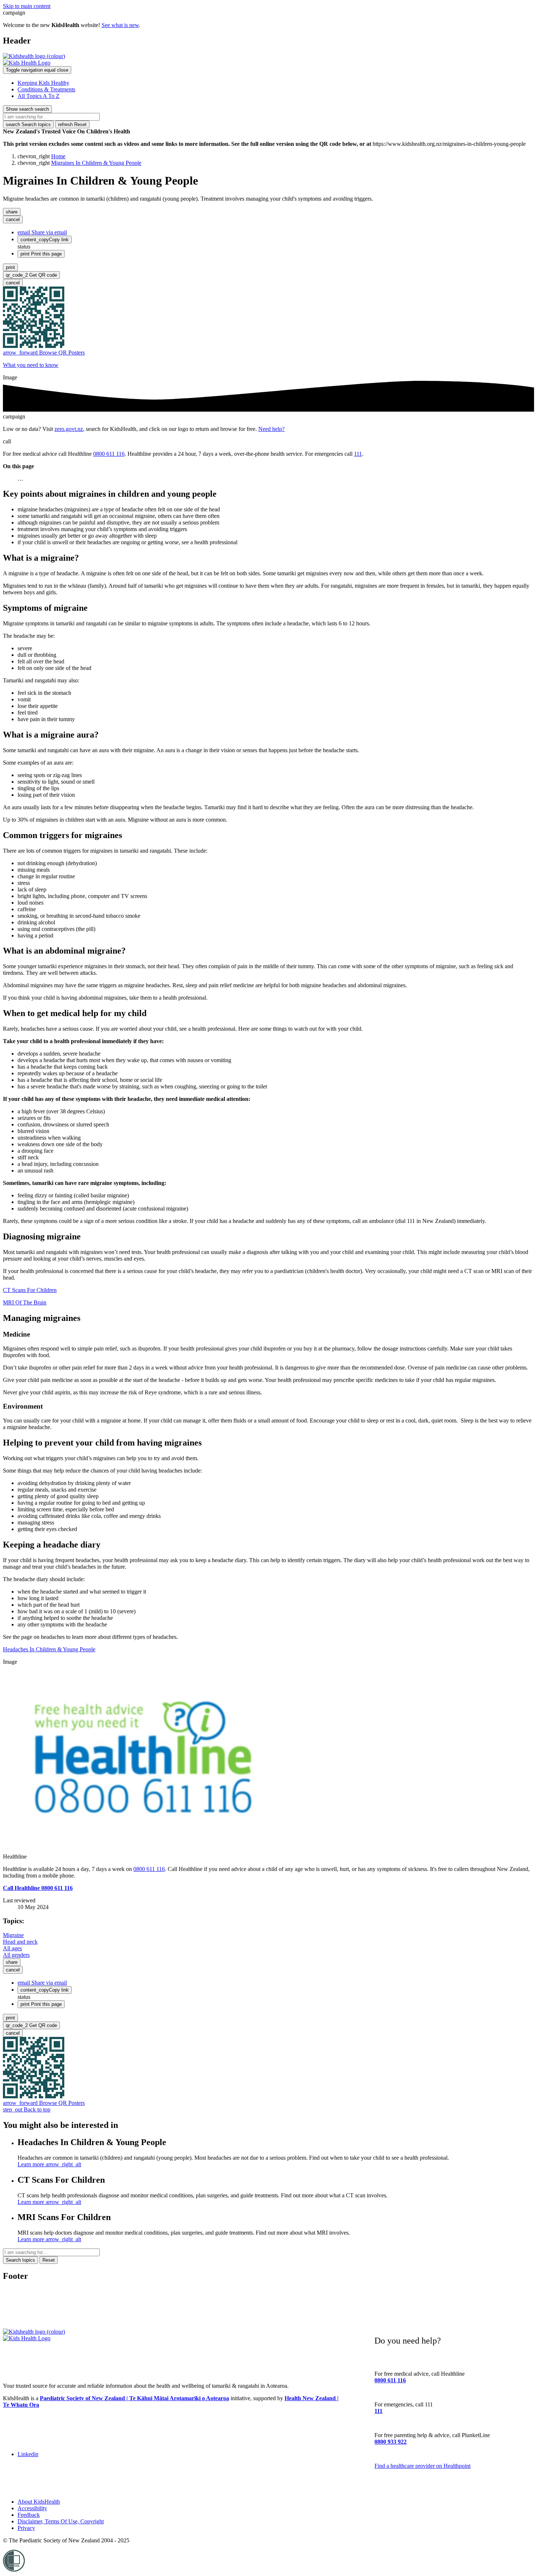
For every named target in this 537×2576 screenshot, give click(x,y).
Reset (72, 124)
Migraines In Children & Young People (96, 163)
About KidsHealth (39, 2502)
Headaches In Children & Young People (49, 1649)
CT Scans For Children (30, 1290)
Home (58, 156)
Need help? (271, 429)
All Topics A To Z (39, 96)
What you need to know (31, 365)
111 (358, 454)
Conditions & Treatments (46, 89)
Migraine (13, 1935)
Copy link (45, 240)
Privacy (26, 2528)
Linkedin (28, 2454)
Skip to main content (27, 6)
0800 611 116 (109, 454)
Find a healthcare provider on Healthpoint (422, 2466)
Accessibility (32, 2508)
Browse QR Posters (44, 353)
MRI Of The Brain (25, 1302)
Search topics (28, 124)
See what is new (120, 25)
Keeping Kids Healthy (43, 83)
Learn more (49, 2164)
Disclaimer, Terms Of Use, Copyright (61, 2521)
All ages (12, 1948)
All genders (16, 1955)
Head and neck (20, 1942)
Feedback (29, 2515)
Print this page (41, 254)
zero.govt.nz (69, 429)
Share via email (42, 232)
